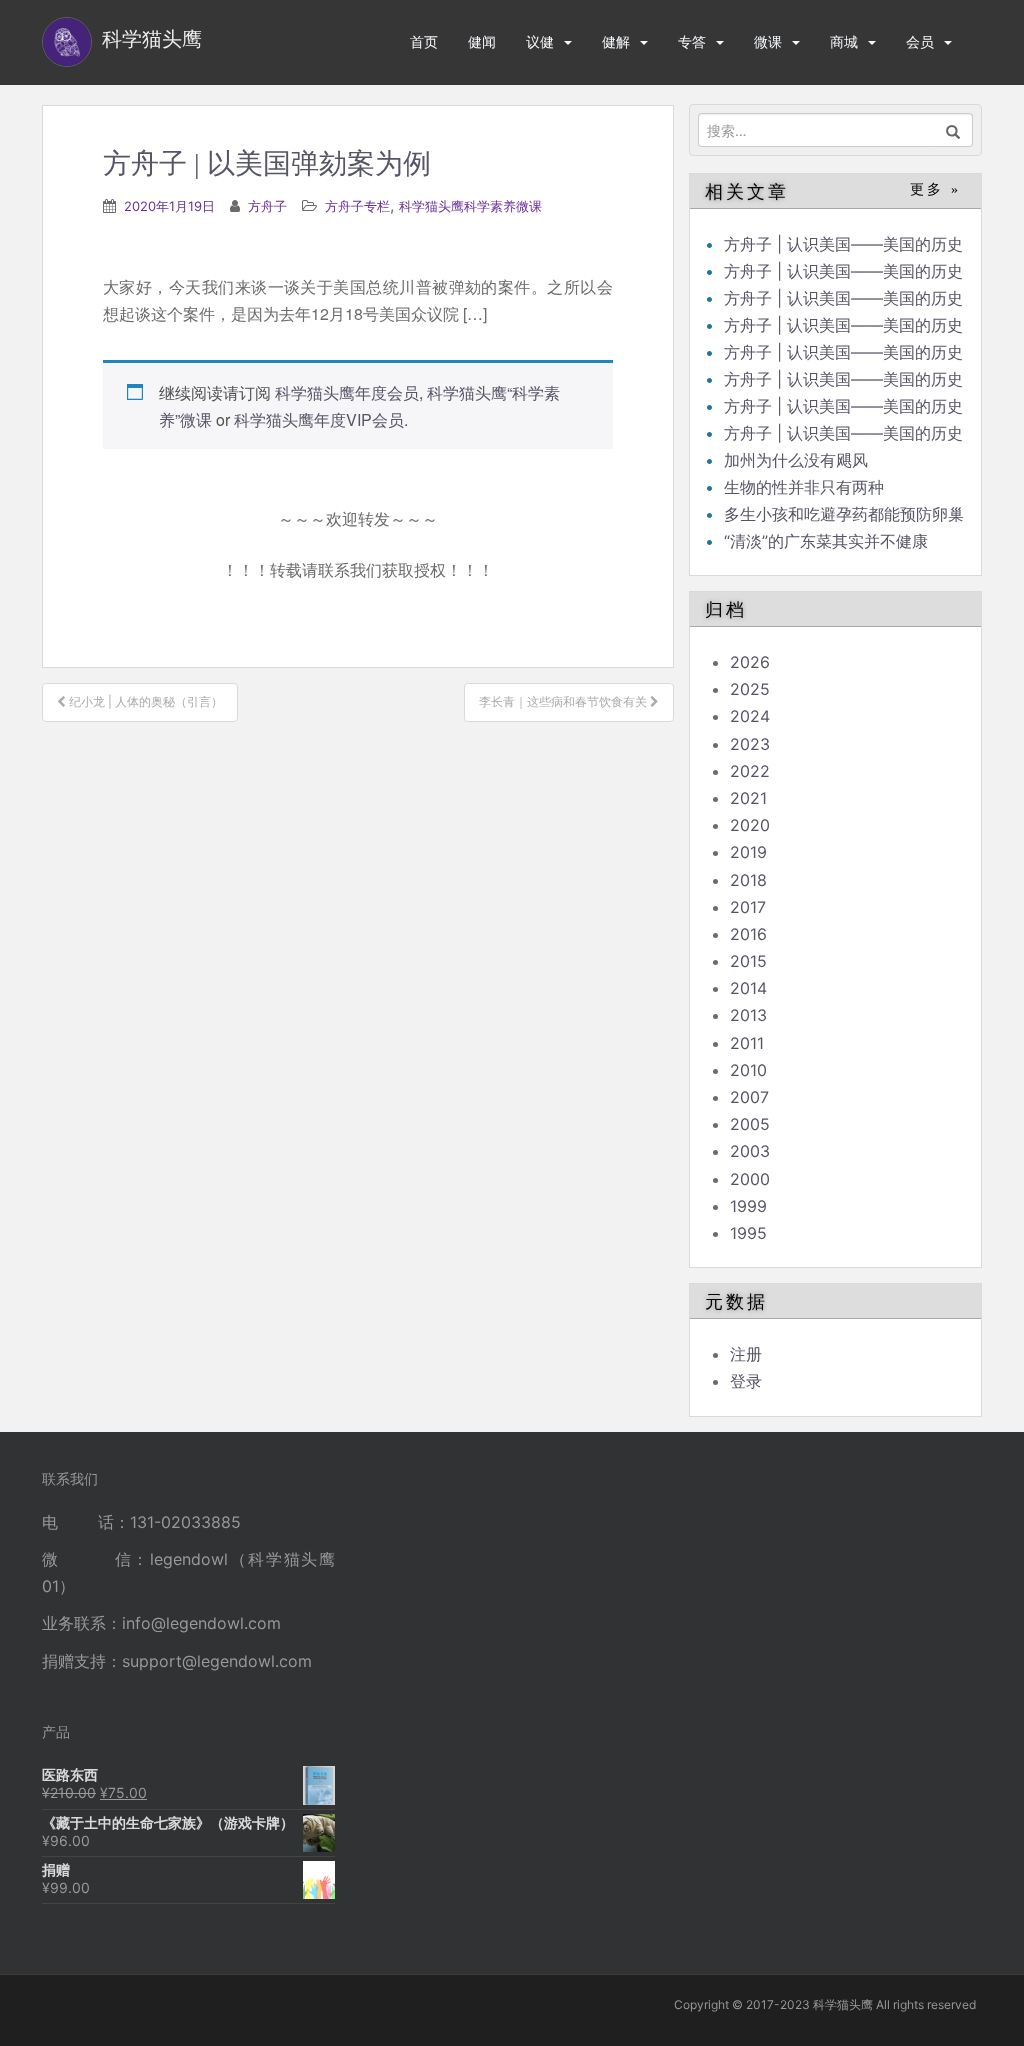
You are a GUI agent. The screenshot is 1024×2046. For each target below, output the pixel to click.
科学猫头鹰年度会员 (347, 392)
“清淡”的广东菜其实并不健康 (826, 541)
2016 (748, 934)
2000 (750, 1179)
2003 (750, 1151)
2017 (748, 907)
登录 (746, 1381)
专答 (692, 41)
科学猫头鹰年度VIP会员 (319, 419)
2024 (750, 716)
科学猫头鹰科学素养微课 (470, 206)
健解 (616, 41)
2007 (749, 1097)
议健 (540, 41)
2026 (750, 662)
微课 (768, 41)
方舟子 (267, 206)
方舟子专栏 (357, 206)
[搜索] (953, 130)
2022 (750, 771)
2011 (747, 1043)
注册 (746, 1354)
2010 (748, 1070)
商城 (844, 41)
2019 (748, 852)
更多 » (935, 189)
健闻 (482, 41)
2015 (748, 961)
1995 (748, 1233)
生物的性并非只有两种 (804, 487)
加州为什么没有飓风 (796, 460)
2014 (748, 988)
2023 (750, 744)
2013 (748, 1015)
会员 (920, 41)
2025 (750, 689)
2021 (748, 798)
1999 (748, 1206)
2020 (750, 825)
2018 (748, 880)
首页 (424, 41)
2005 (750, 1124)
